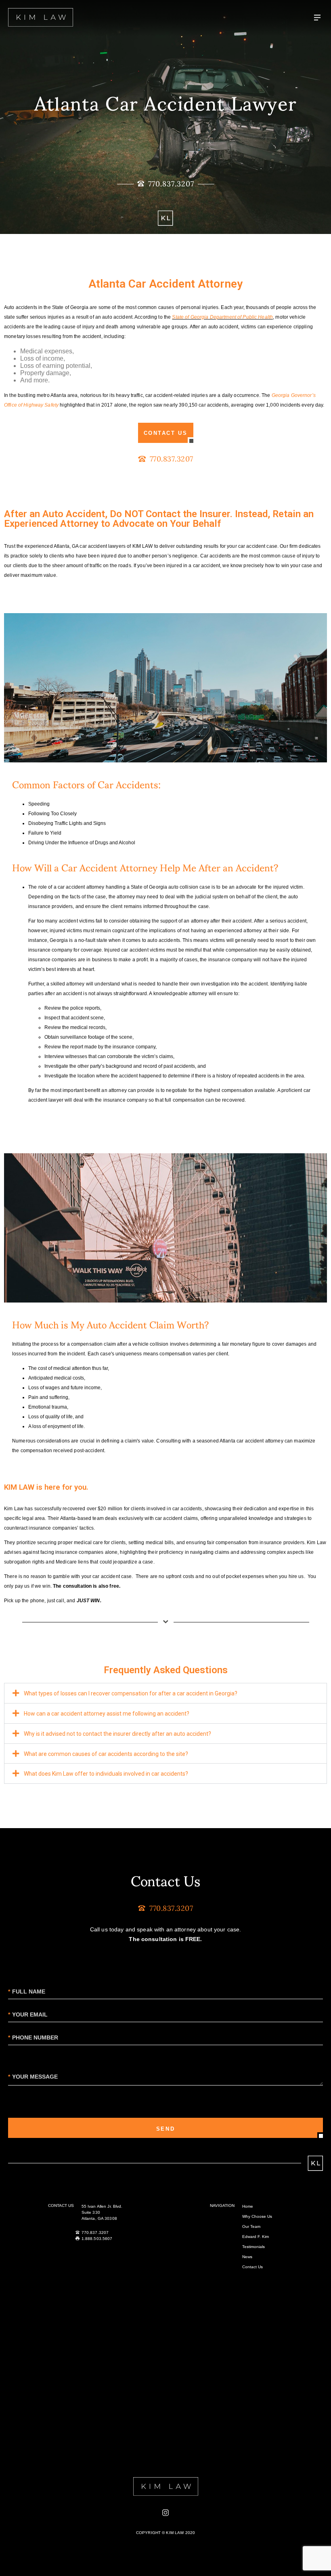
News (247, 2257)
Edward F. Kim (256, 2237)
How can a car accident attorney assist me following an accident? (107, 1714)
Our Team (251, 2226)
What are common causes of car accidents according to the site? (106, 1754)
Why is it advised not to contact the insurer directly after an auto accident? (117, 1734)
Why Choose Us (257, 2216)
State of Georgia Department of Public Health (222, 317)
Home (248, 2206)
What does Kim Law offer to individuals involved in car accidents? (106, 1774)
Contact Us (252, 2267)
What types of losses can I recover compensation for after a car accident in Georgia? (131, 1693)
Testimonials (253, 2247)
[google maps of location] (165, 2375)
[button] (165, 1693)
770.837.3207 (95, 2233)
